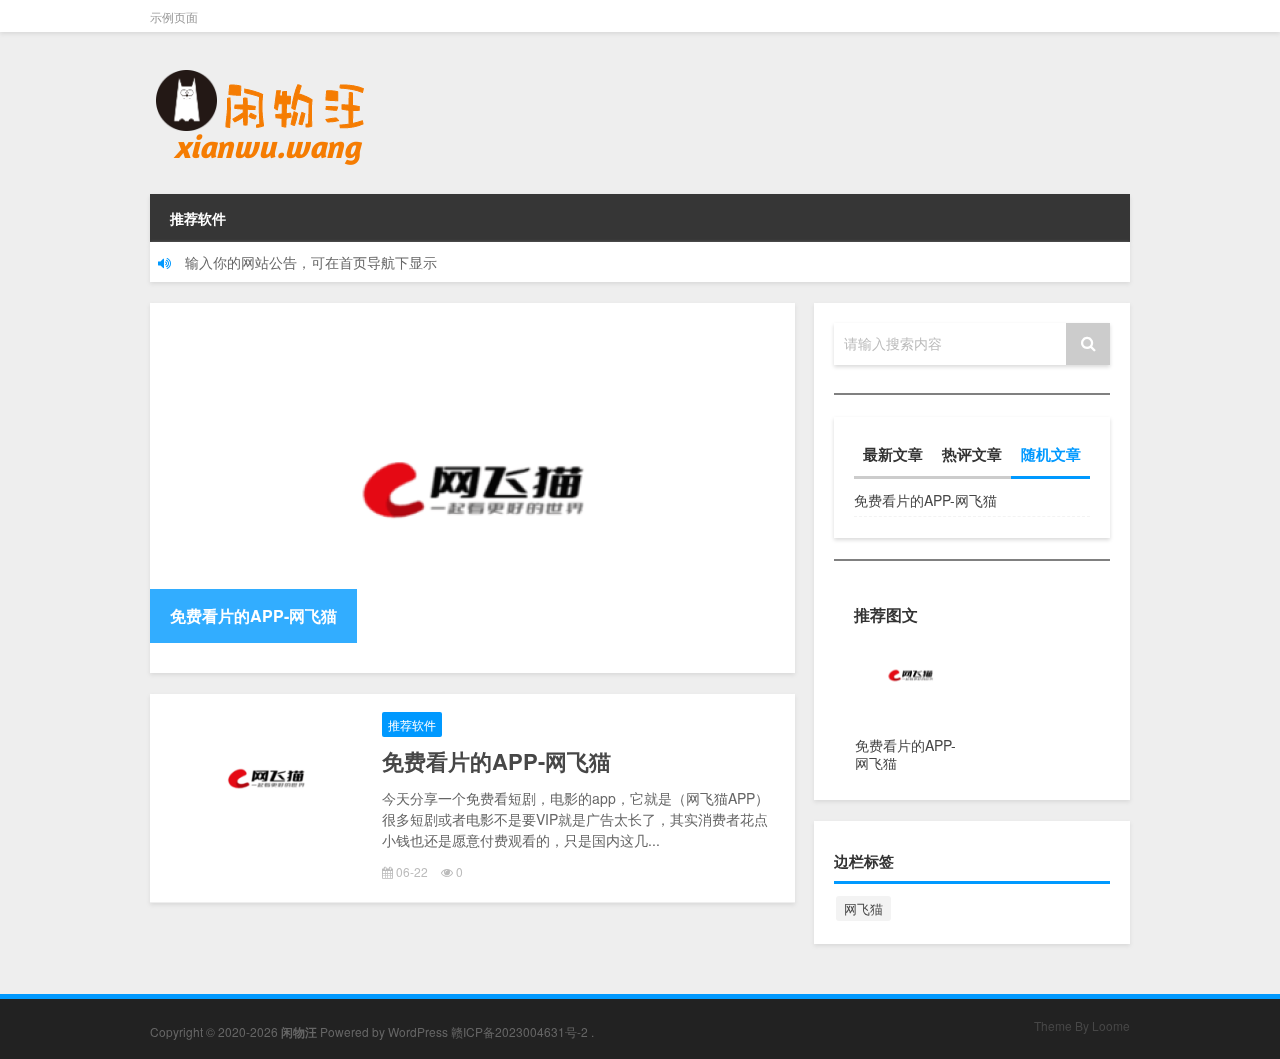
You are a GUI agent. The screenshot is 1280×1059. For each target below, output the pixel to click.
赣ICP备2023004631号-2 (519, 1031)
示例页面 (174, 16)
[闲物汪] (260, 60)
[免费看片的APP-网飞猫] (472, 488)
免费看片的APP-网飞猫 (496, 761)
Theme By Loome (1082, 1025)
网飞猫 (863, 908)
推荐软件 (198, 218)
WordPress (418, 1031)
